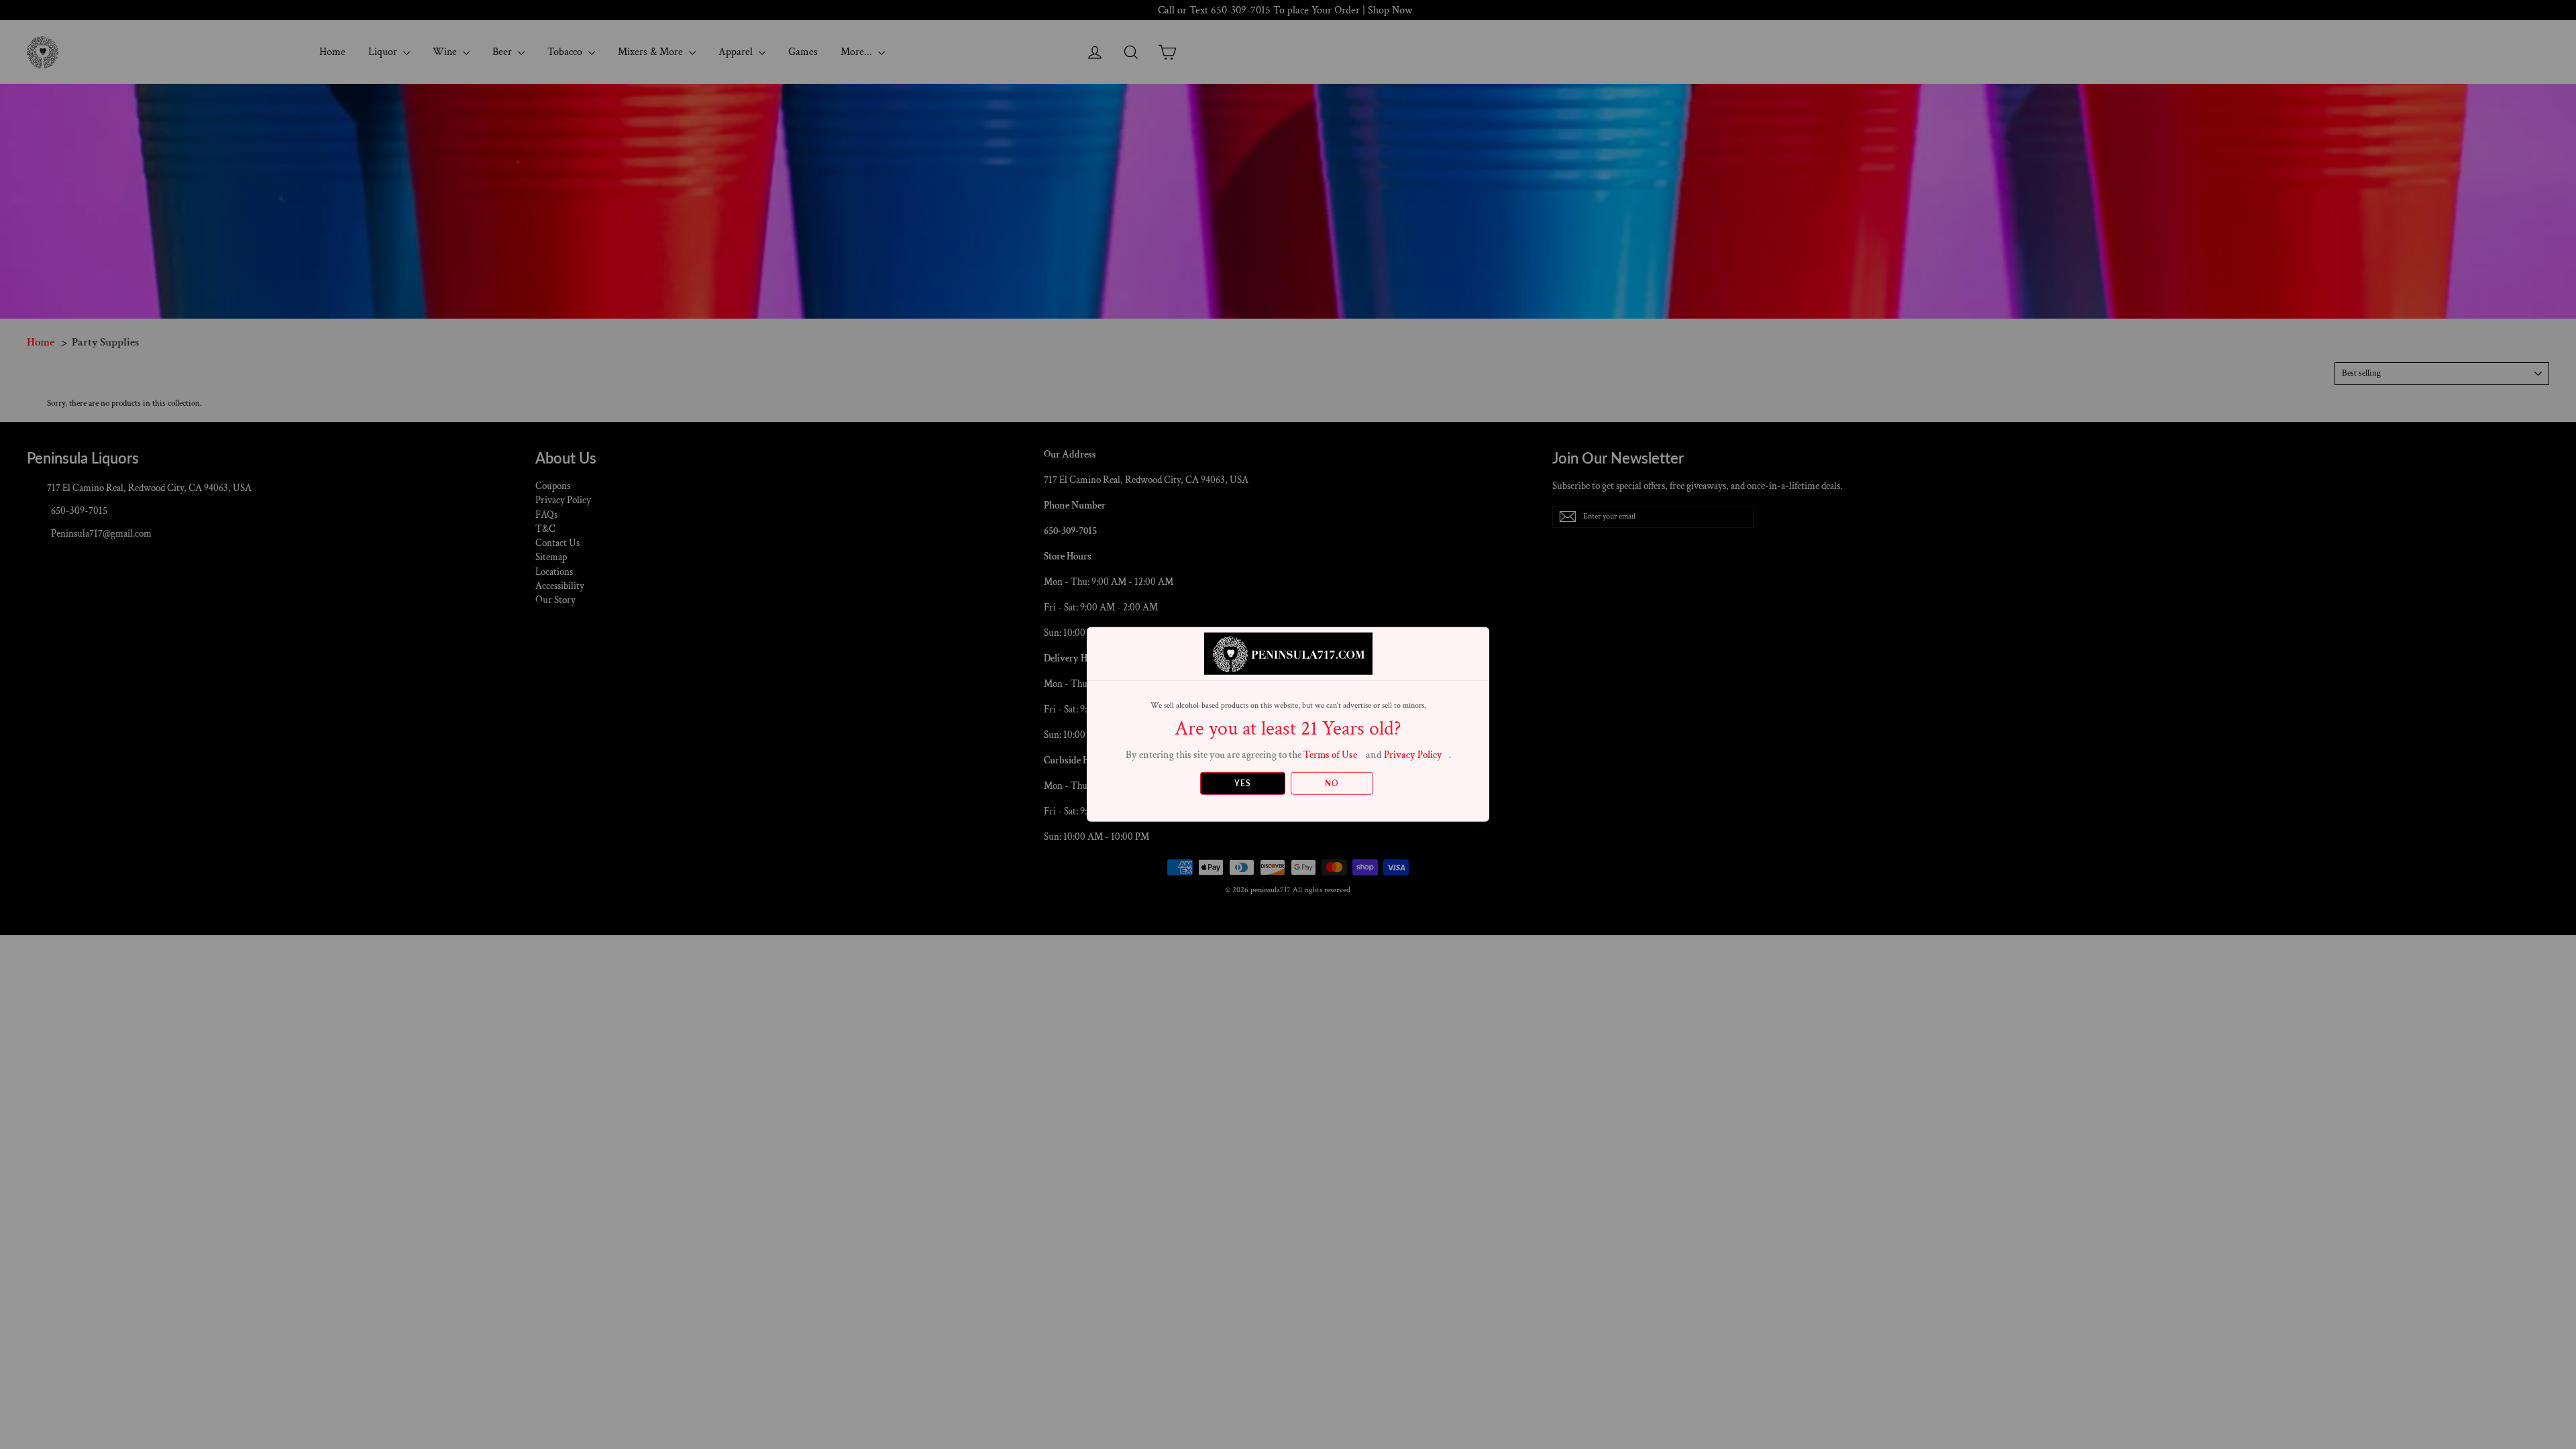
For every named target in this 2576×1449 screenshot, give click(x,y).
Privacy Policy (1413, 755)
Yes (1243, 783)
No (1332, 783)
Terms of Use (1330, 755)
